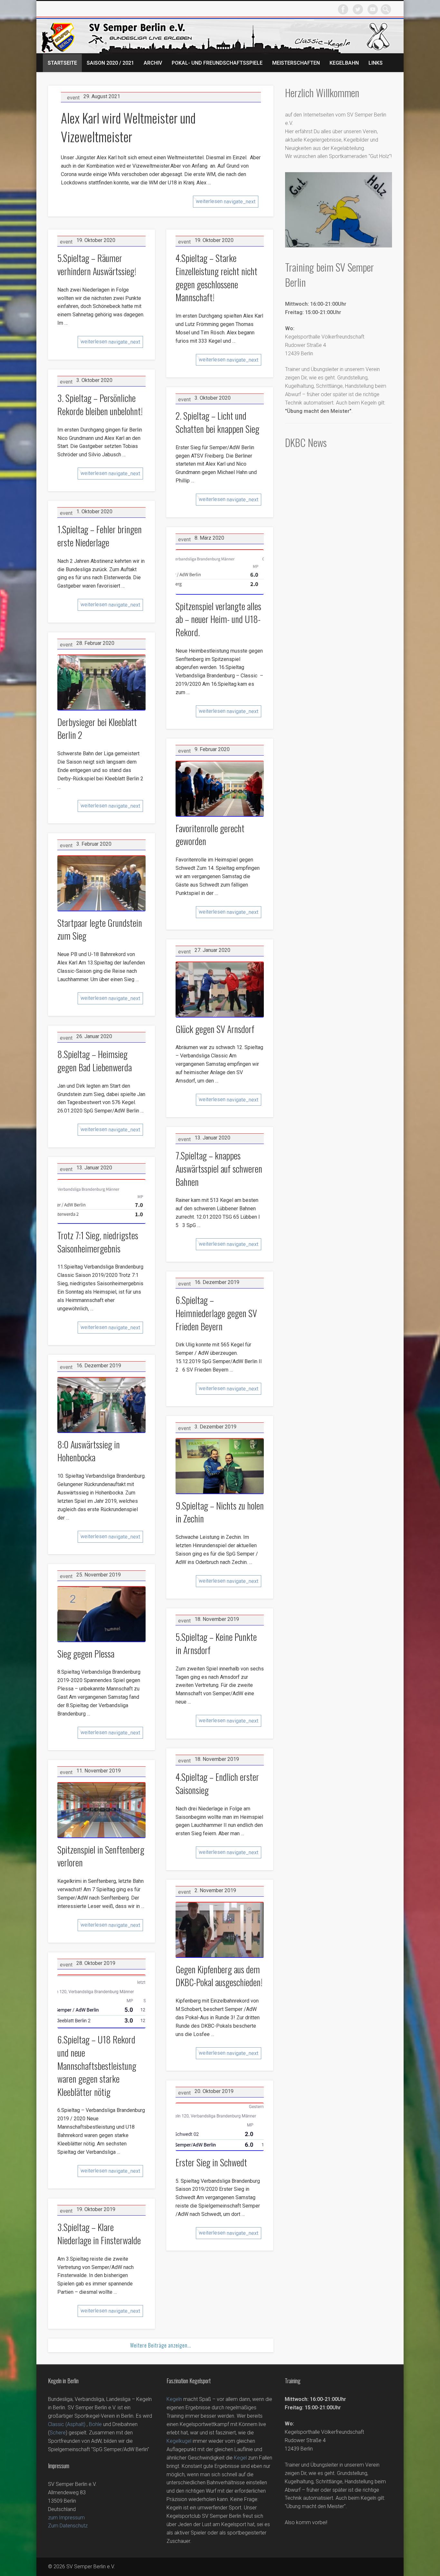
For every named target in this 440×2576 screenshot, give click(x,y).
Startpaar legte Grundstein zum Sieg (100, 929)
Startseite (62, 63)
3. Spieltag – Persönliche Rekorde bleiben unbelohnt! (100, 405)
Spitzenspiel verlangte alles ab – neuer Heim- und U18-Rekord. (218, 619)
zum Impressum (66, 2518)
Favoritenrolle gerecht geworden (210, 835)
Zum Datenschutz (68, 2526)
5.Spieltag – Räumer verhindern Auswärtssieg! (97, 265)
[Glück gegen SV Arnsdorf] (220, 990)
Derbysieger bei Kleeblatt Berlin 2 (97, 729)
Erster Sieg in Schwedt (211, 2162)
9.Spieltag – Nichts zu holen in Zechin (220, 1512)
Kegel (240, 2458)
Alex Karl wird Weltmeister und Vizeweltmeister (128, 127)
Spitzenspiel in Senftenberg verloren (101, 1856)
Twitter (358, 9)
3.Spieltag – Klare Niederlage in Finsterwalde (99, 2234)
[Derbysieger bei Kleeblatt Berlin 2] (102, 683)
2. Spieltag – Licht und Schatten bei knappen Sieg (217, 422)
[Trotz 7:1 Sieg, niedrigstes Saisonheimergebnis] (102, 1201)
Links (376, 63)
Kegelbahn (344, 63)
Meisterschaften (296, 63)
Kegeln (174, 2399)
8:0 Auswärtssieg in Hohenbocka (89, 1451)
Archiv (153, 63)
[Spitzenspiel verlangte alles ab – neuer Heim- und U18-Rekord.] (220, 572)
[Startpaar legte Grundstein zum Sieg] (102, 883)
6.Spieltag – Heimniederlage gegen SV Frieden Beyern (216, 1313)
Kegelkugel (179, 2441)
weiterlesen (226, 201)
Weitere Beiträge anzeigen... (161, 2345)
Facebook (343, 9)
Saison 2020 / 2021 (110, 63)
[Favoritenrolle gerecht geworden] (220, 789)
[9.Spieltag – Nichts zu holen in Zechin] (220, 1466)
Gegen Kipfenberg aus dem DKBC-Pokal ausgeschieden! (219, 1976)
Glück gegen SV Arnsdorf (215, 1029)
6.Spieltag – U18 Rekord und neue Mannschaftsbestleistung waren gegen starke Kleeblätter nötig (97, 2065)
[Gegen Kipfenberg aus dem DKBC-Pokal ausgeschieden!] (220, 1930)
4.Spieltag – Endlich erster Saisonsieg (217, 1783)
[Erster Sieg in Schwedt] (220, 2127)
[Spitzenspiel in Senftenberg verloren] (102, 1810)
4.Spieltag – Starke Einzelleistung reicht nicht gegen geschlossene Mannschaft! (216, 278)
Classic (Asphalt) (67, 2424)
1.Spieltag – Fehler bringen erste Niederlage (100, 536)
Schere (58, 2433)
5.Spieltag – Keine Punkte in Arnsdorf (216, 1643)
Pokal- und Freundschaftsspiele (217, 63)
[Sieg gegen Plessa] (102, 1614)
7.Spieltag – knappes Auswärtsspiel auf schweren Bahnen (219, 1168)
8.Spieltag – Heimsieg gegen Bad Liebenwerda (95, 1061)
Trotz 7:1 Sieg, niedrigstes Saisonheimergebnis (98, 1242)
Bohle (95, 2424)
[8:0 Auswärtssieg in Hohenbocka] (102, 1405)
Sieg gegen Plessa (86, 1654)
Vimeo (373, 9)
